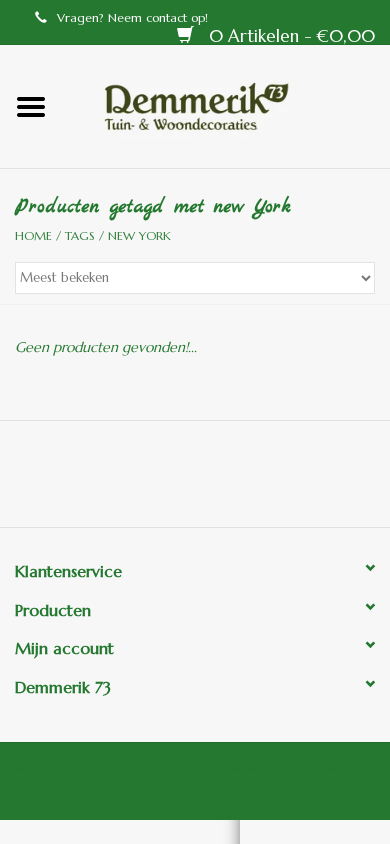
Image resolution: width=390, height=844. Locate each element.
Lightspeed (115, 791)
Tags (80, 235)
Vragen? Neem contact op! (132, 17)
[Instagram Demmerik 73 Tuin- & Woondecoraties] (303, 481)
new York (139, 235)
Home (33, 235)
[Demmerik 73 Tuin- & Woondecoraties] (226, 105)
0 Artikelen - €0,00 (289, 36)
